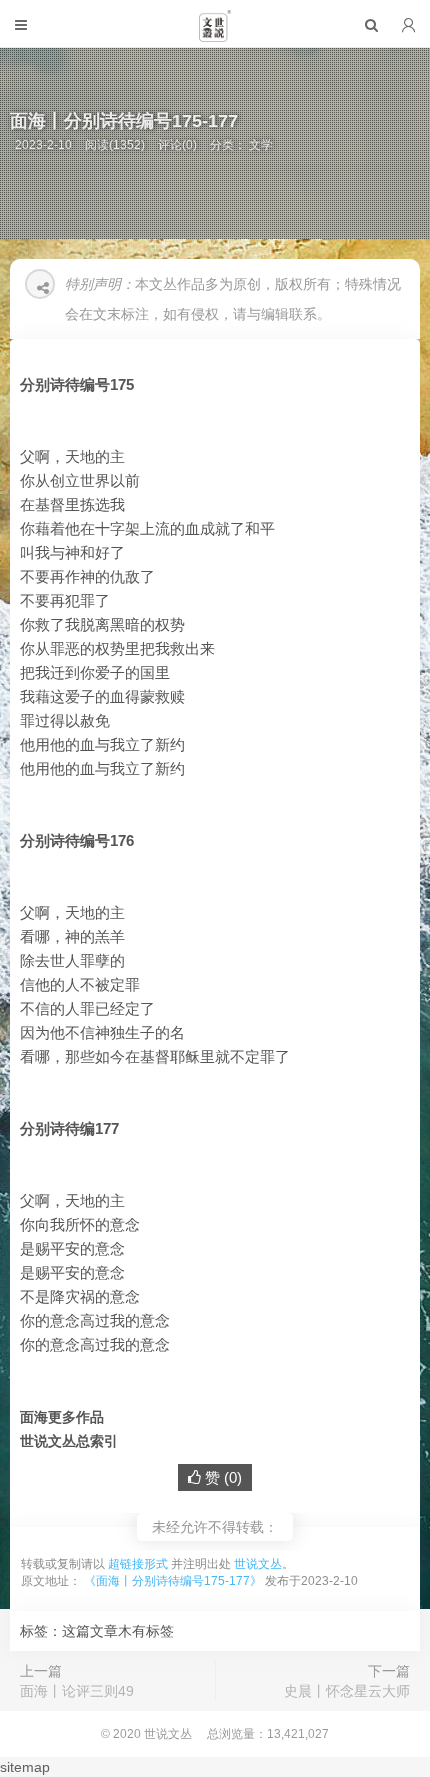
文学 (261, 145)
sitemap (25, 1767)
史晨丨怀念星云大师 (347, 1691)
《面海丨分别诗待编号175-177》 (173, 1581)
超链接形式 (138, 1564)
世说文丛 (258, 1564)
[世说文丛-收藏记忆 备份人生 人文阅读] (215, 34)
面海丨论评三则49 (77, 1691)
